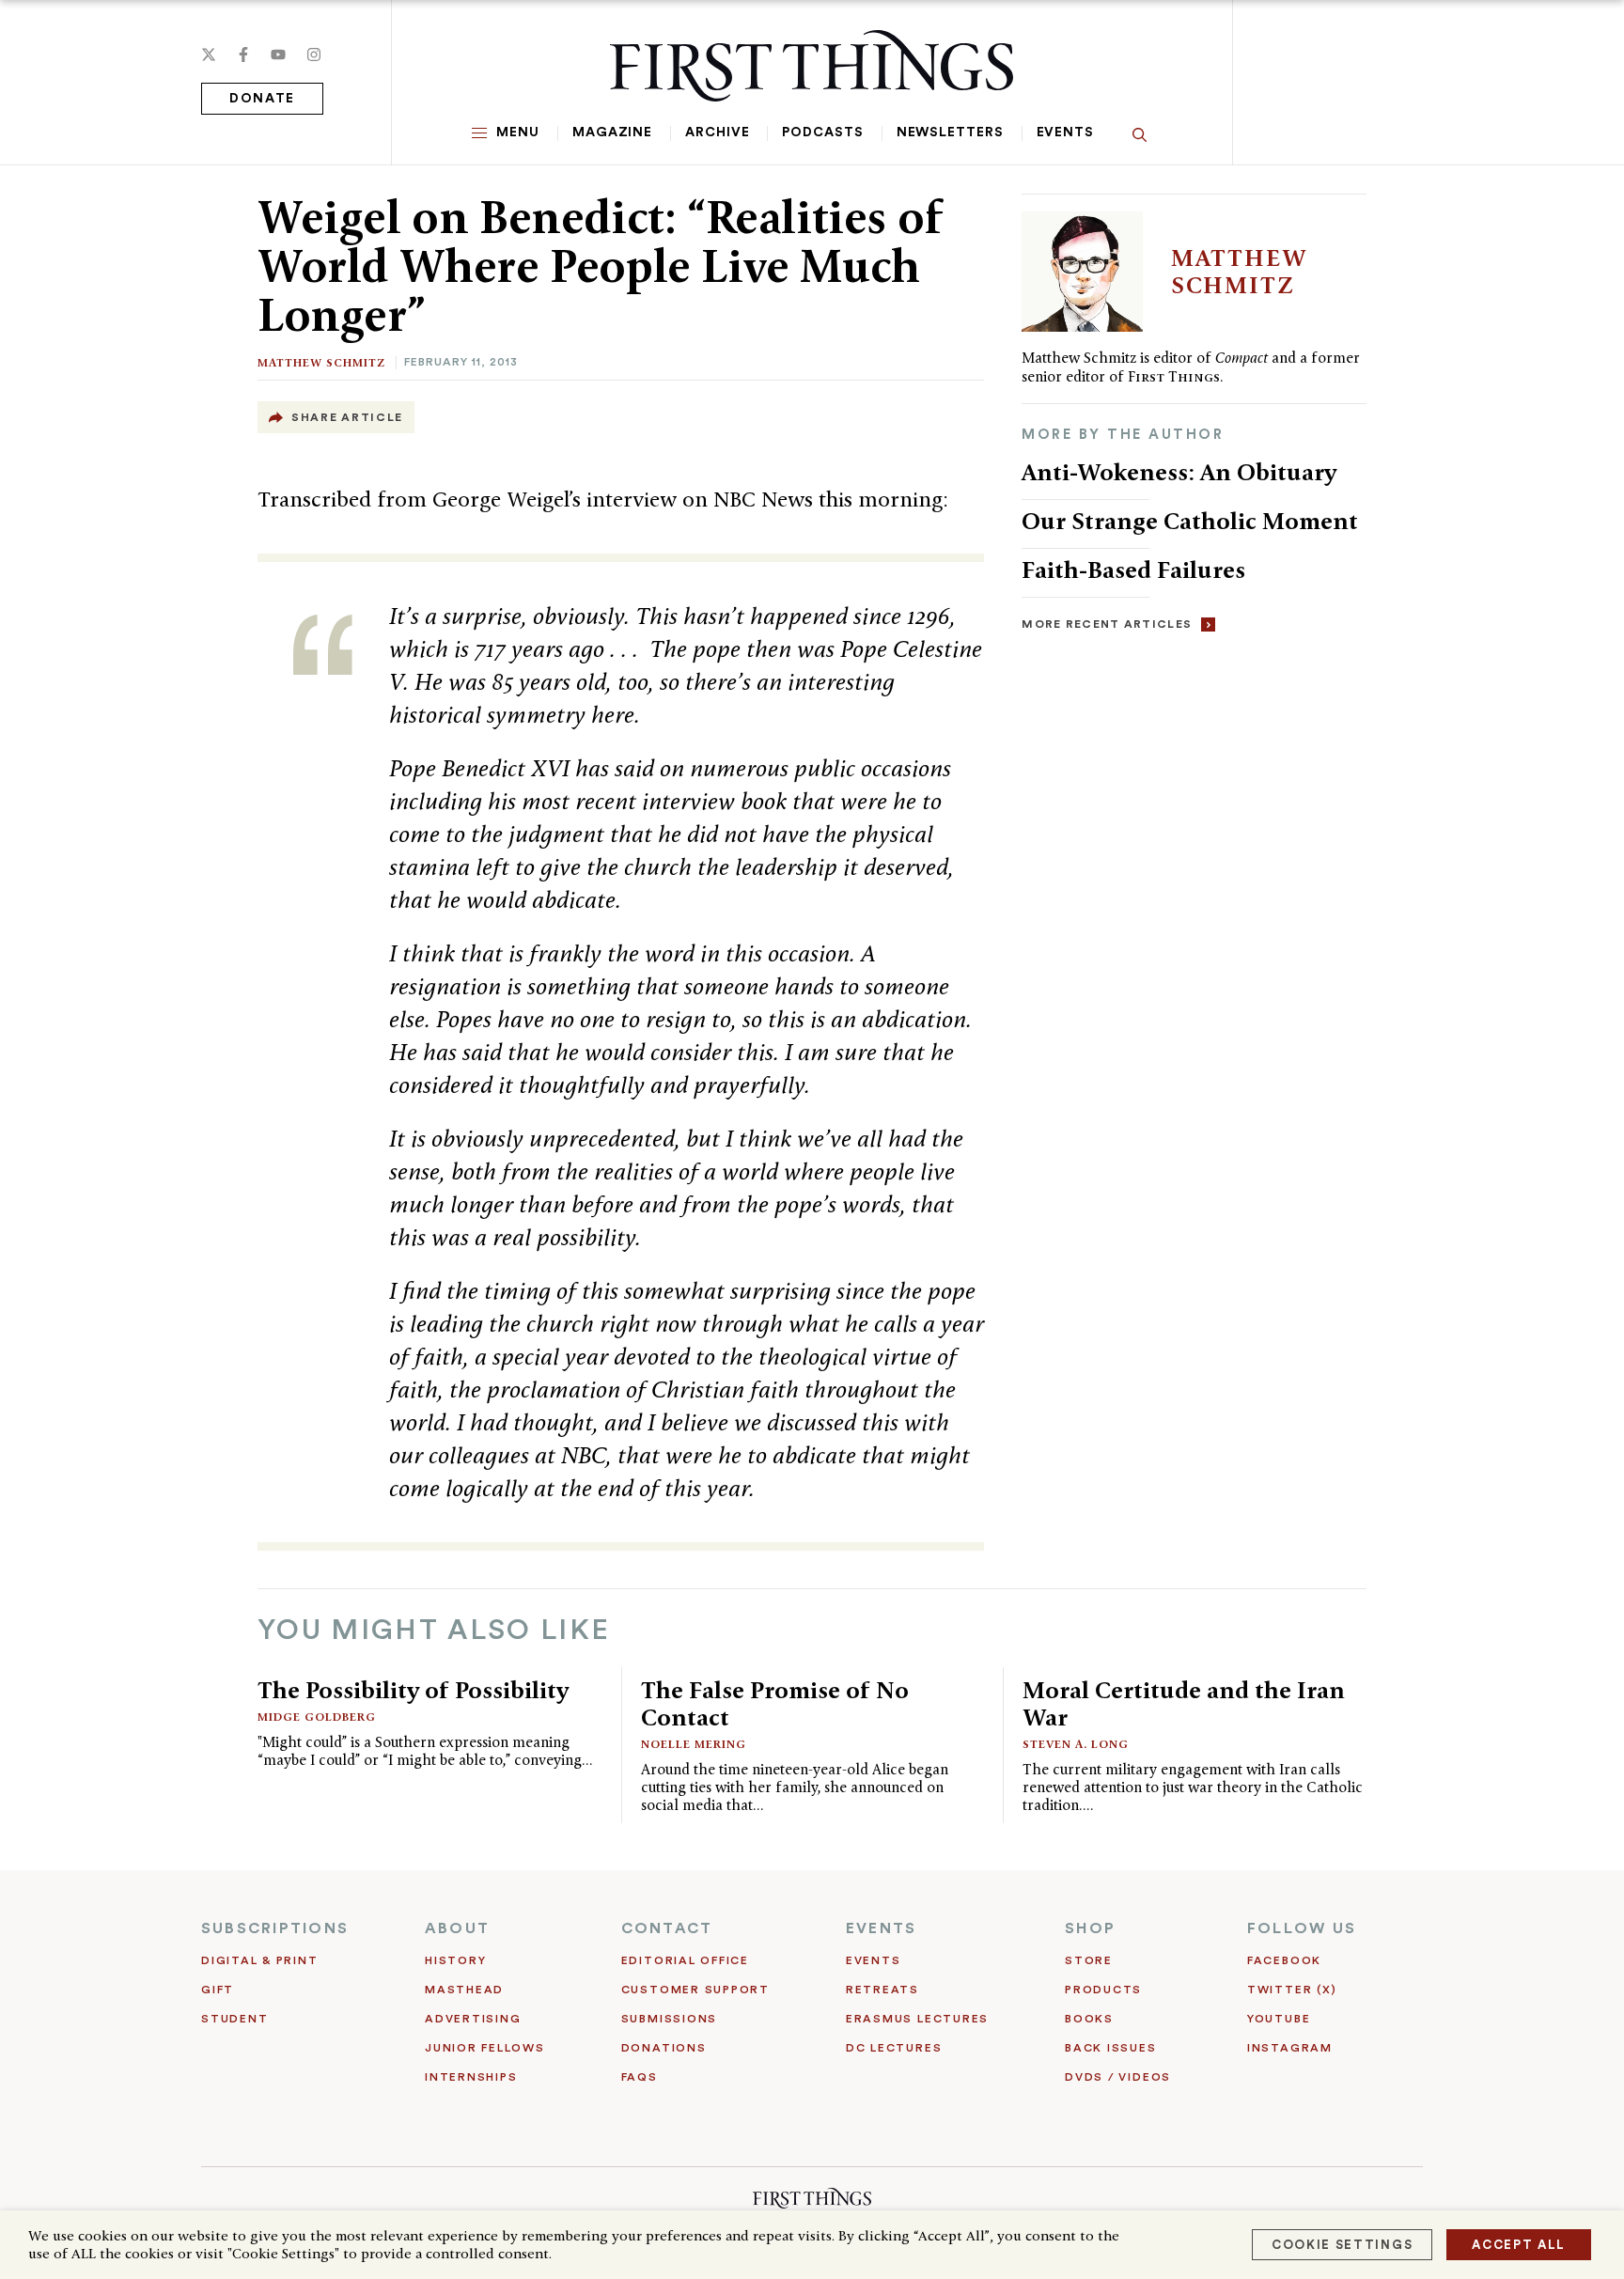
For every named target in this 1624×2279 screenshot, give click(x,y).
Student (234, 2019)
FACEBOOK (1284, 1960)
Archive (717, 133)
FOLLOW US (1302, 1928)
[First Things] (812, 66)
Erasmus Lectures (917, 2019)
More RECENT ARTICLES (1107, 624)
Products (1103, 1990)
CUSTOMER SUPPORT (695, 1990)
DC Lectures (894, 2048)
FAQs (640, 2077)
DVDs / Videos (1118, 2077)
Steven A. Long (1076, 1744)
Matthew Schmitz (321, 362)
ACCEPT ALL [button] (1519, 2245)
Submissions (669, 2019)
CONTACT (667, 1928)
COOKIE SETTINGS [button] (1342, 2245)
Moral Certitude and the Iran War (1184, 1703)
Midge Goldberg (317, 1717)
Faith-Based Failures (1133, 570)
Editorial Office (685, 1960)
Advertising (473, 2019)
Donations (664, 2048)
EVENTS (881, 1928)
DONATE (262, 99)
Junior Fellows (485, 2048)
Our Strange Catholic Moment (1193, 521)
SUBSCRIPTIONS (275, 1928)
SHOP (1090, 1928)
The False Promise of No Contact (775, 1703)
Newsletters (950, 133)
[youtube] (278, 55)
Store (1089, 1960)
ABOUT (457, 1928)
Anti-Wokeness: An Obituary (1179, 472)
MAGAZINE (612, 133)
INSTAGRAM (1290, 2048)
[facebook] (243, 55)
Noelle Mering (694, 1744)
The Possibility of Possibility (413, 1690)
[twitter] (209, 55)
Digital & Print (260, 1960)
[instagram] (314, 55)
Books (1089, 2019)
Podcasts (822, 133)
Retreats (882, 1990)
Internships (471, 2077)
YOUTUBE (1279, 2019)
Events (1065, 133)
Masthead (464, 1990)
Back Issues (1110, 2048)
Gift (218, 1990)
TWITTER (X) (1292, 1990)
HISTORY (455, 1960)
